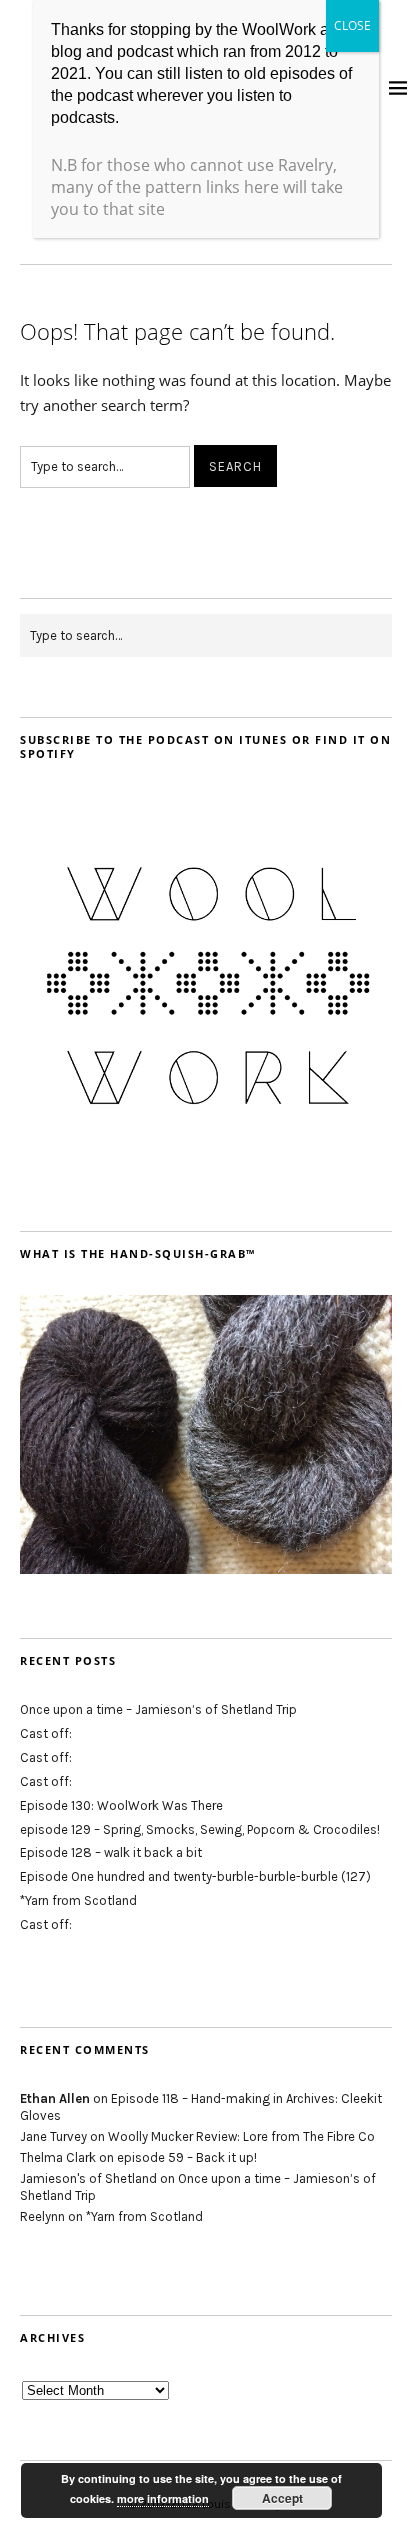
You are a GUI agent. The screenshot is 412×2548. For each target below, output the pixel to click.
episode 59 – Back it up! (187, 2157)
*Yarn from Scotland (78, 1900)
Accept (282, 2498)
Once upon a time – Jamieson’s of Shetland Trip (158, 1709)
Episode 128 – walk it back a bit (111, 1852)
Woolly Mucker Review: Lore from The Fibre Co (241, 2136)
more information (163, 2498)
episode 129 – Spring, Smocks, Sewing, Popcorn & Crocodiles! (200, 1829)
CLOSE (352, 25)
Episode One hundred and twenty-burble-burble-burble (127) (195, 1876)
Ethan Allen (55, 2098)
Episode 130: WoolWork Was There (121, 1805)
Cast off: (46, 1733)
